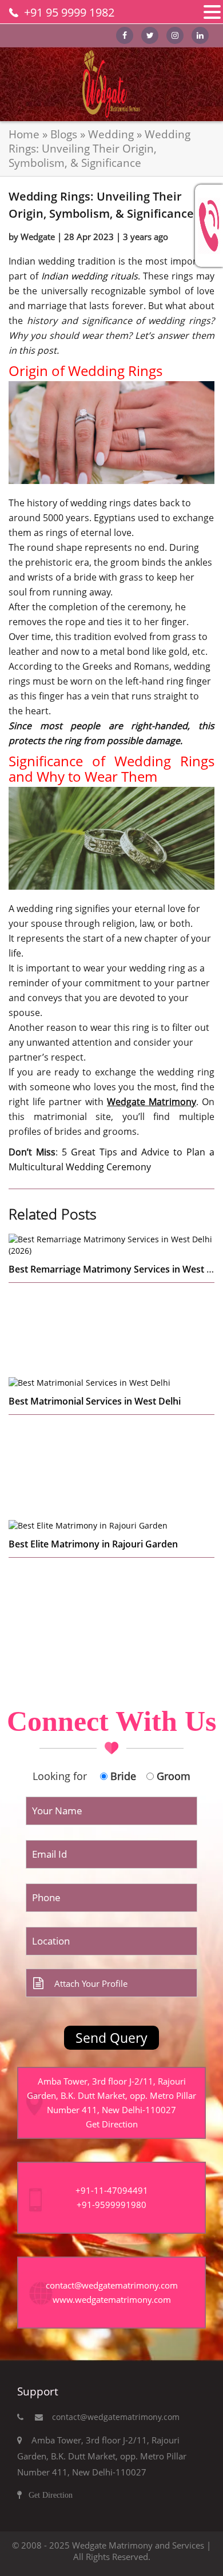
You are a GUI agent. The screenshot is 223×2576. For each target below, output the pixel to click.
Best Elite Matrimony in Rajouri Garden (93, 1544)
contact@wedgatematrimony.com (111, 2417)
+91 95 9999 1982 (69, 12)
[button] (212, 12)
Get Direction (112, 2124)
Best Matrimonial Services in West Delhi (95, 1401)
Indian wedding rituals (89, 276)
